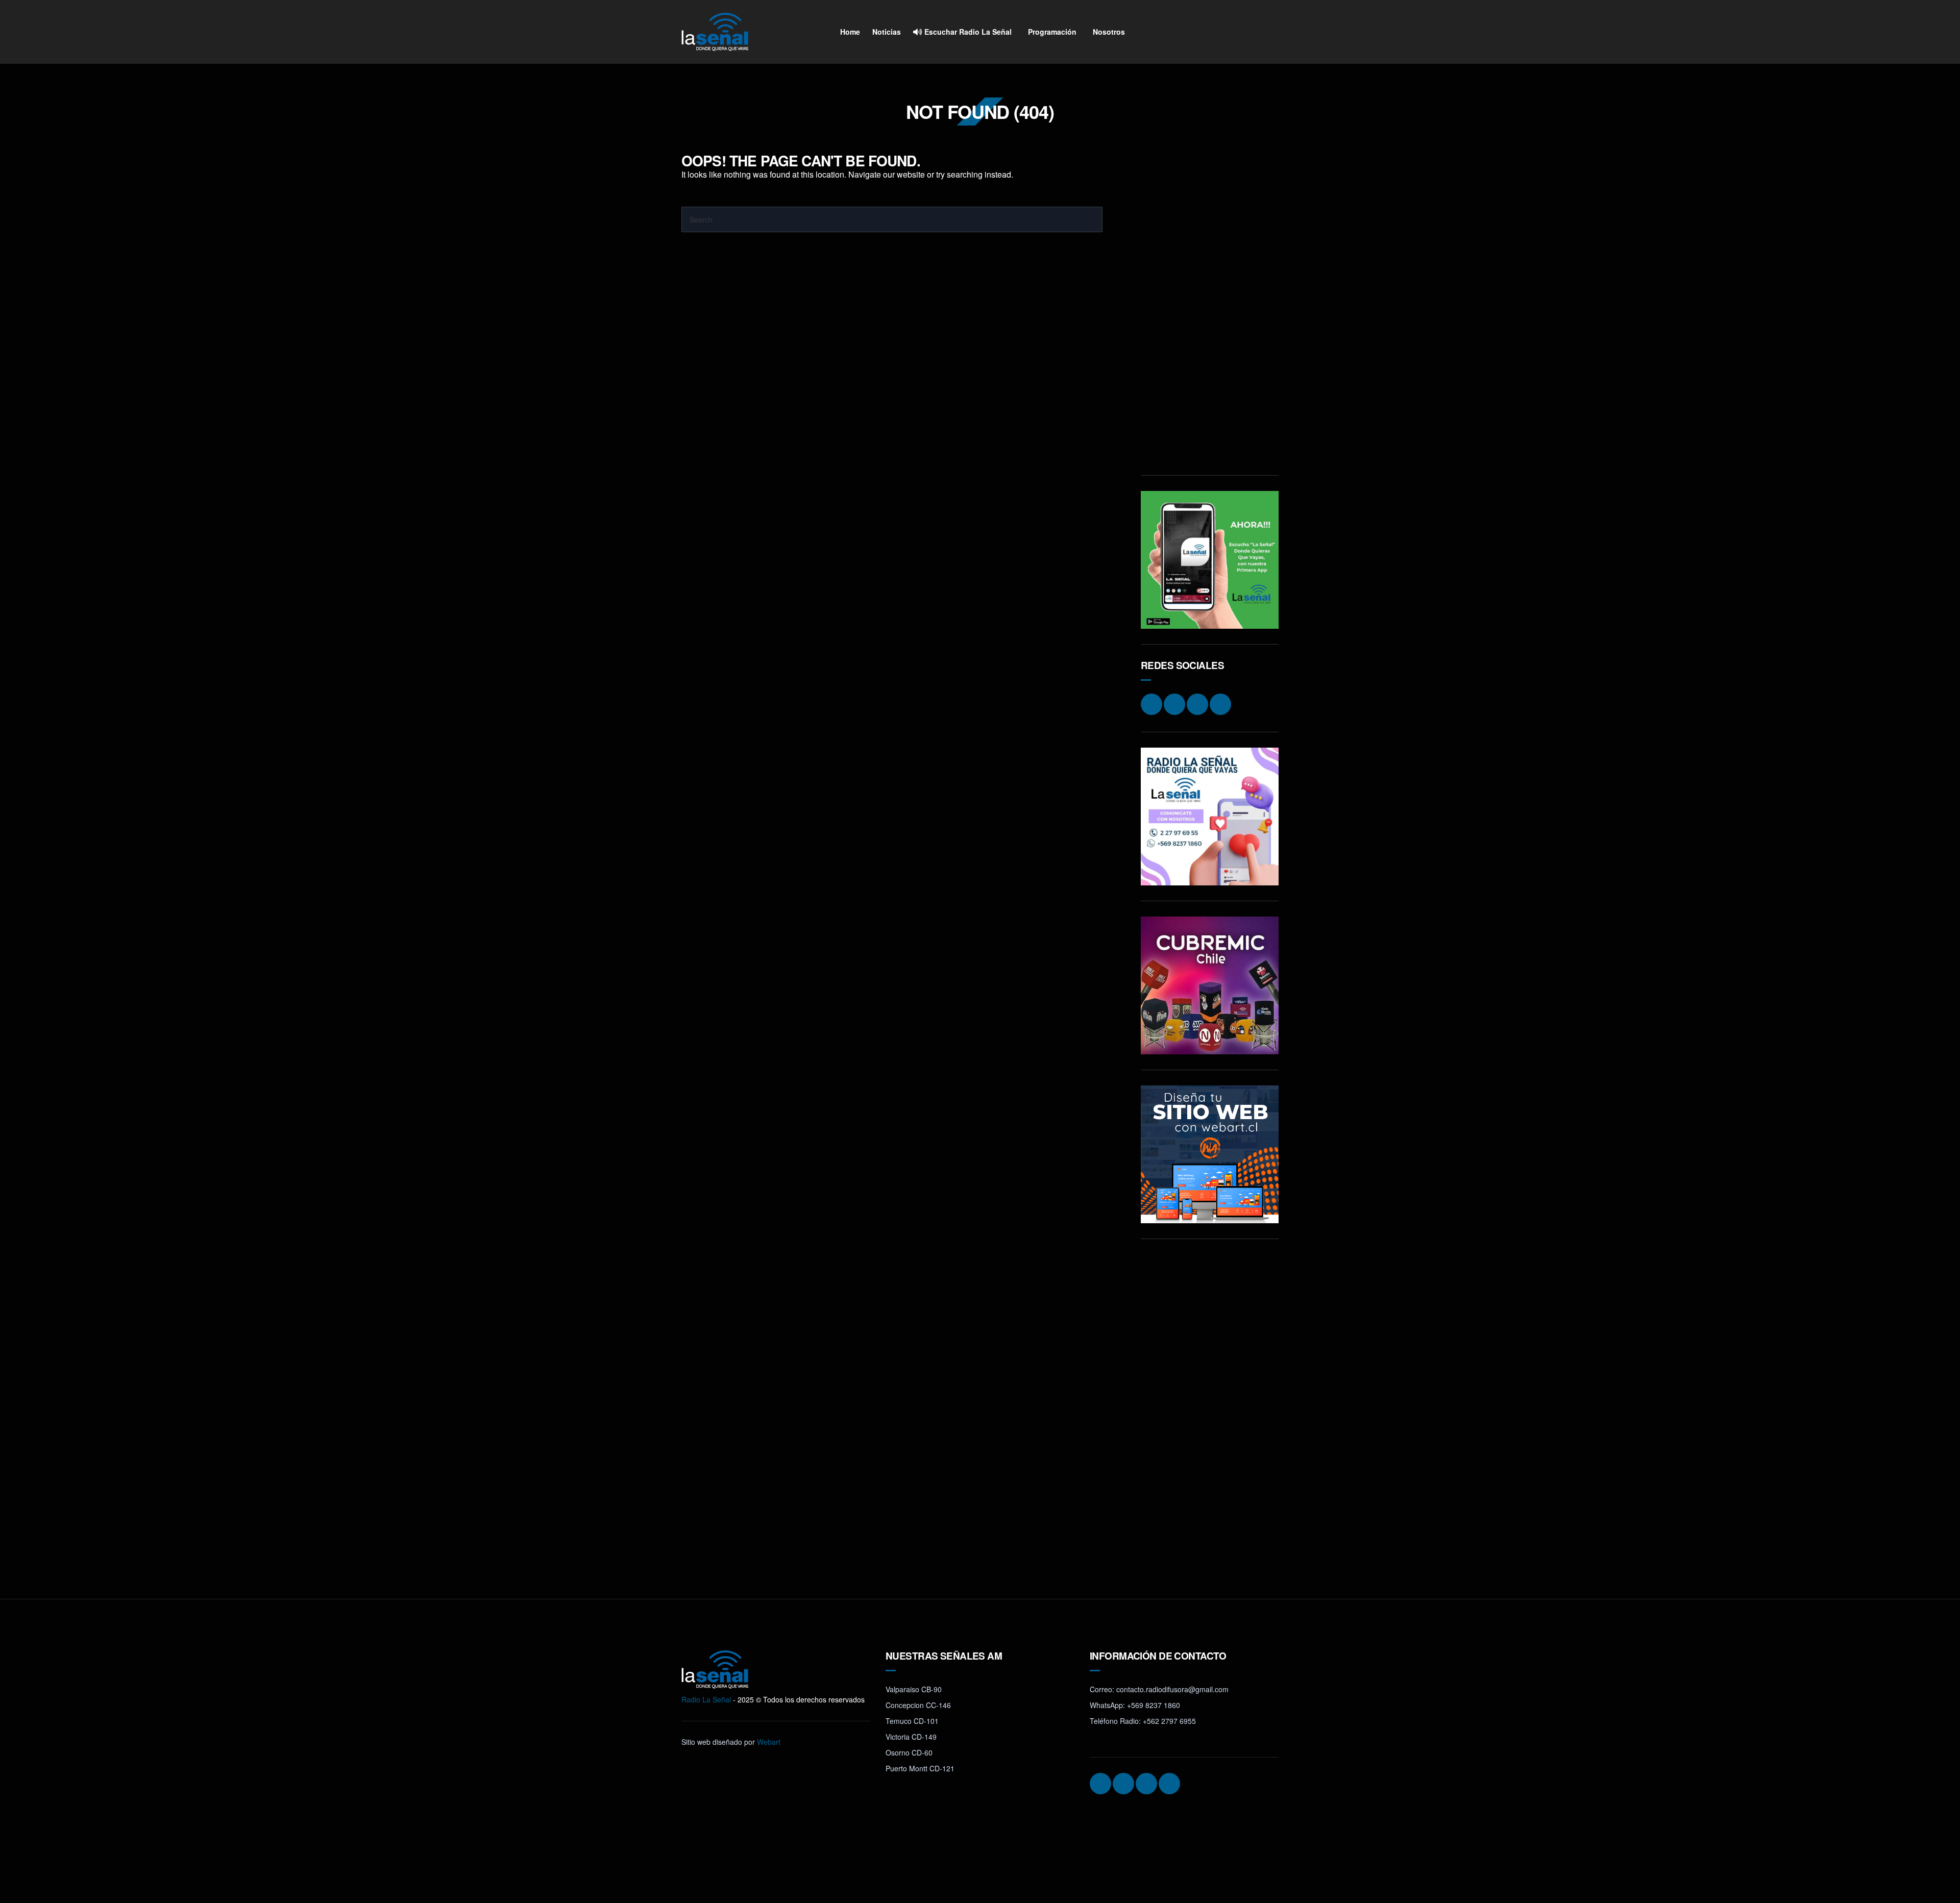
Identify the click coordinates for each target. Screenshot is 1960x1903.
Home (850, 32)
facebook (1230, 32)
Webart (769, 1742)
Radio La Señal (706, 1699)
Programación (1052, 32)
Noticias (887, 32)
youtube (1269, 32)
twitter (1249, 32)
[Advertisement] (1210, 307)
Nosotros (1109, 32)
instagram (1211, 32)
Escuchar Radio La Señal (967, 32)
